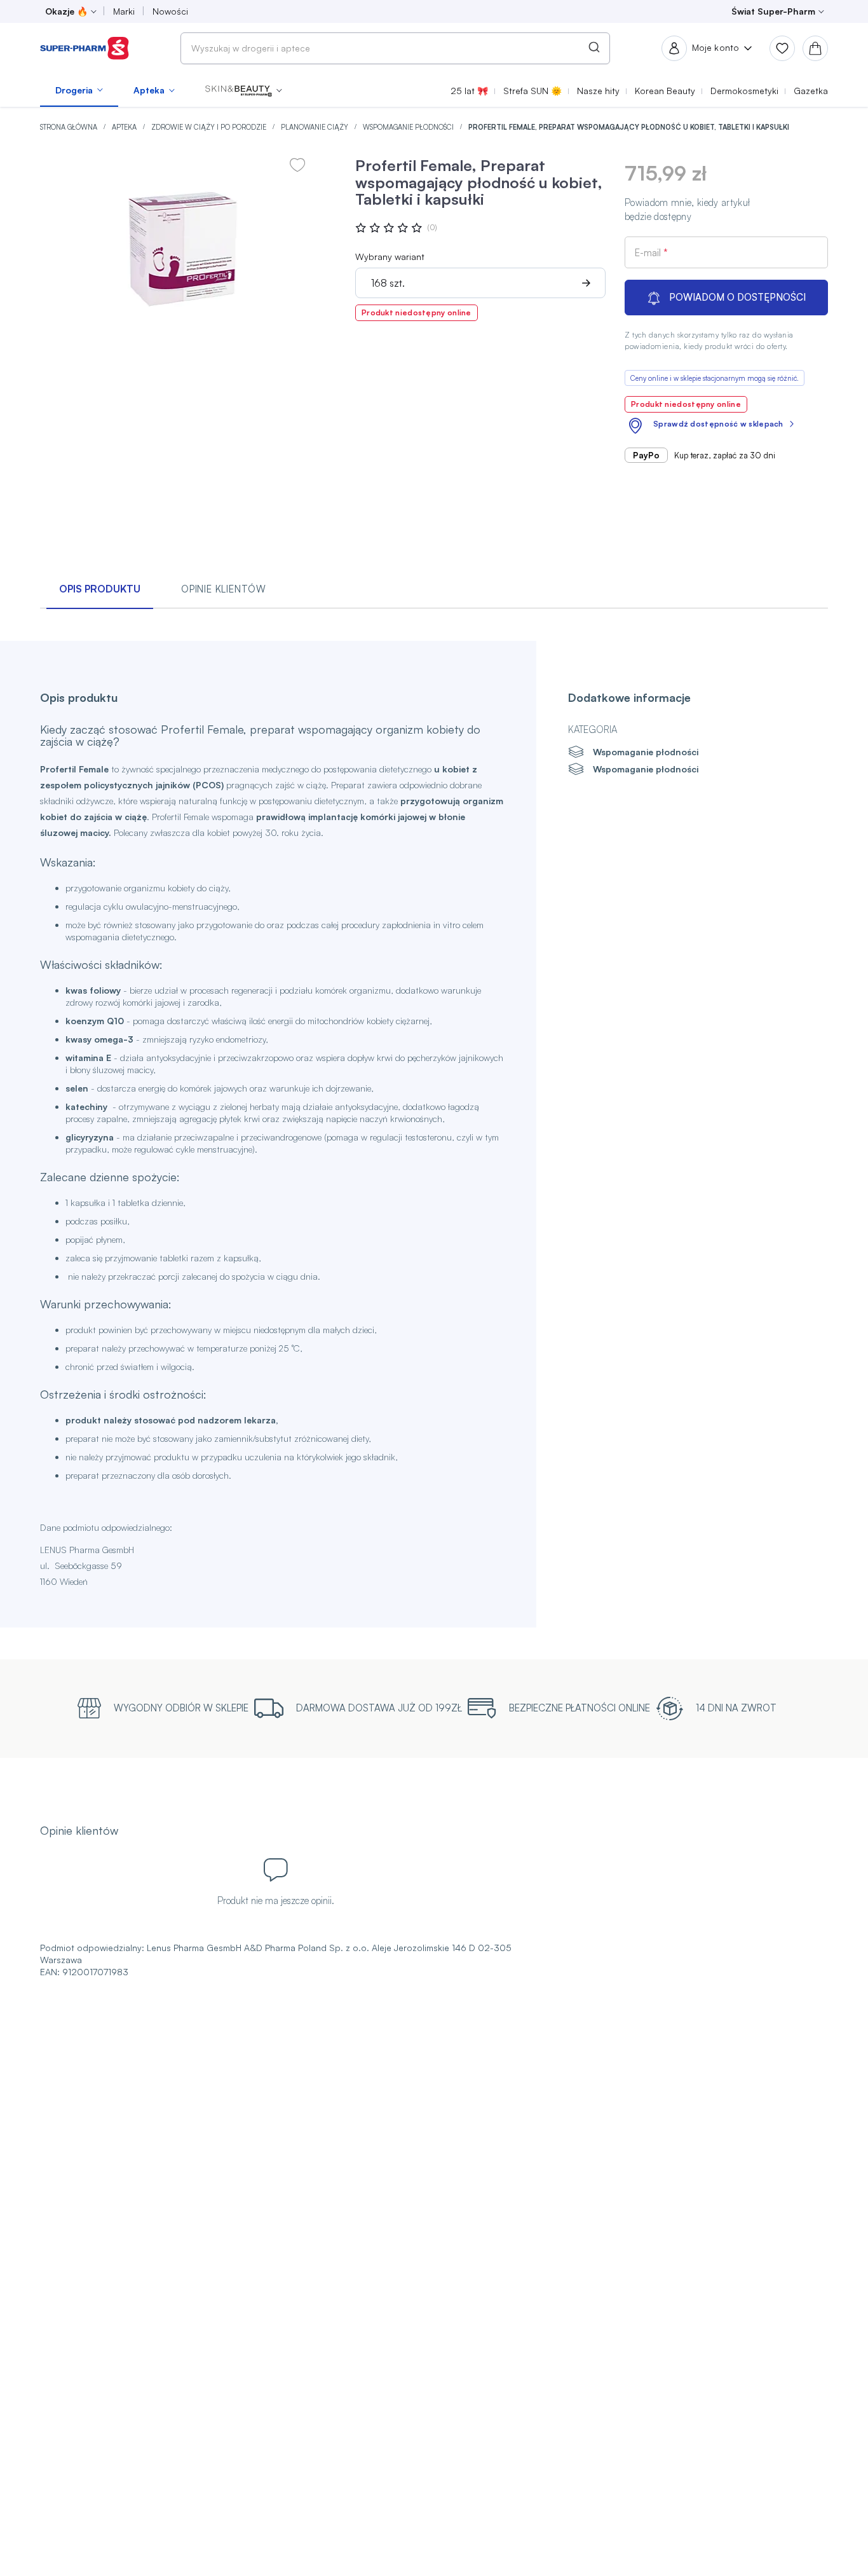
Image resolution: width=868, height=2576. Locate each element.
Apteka (125, 127)
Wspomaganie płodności (409, 127)
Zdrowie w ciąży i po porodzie (210, 127)
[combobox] (395, 48)
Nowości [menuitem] (170, 11)
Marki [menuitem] (124, 11)
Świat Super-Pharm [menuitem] (773, 11)
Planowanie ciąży (315, 127)
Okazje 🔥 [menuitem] (66, 11)
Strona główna (70, 127)
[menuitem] (79, 90)
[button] (244, 90)
